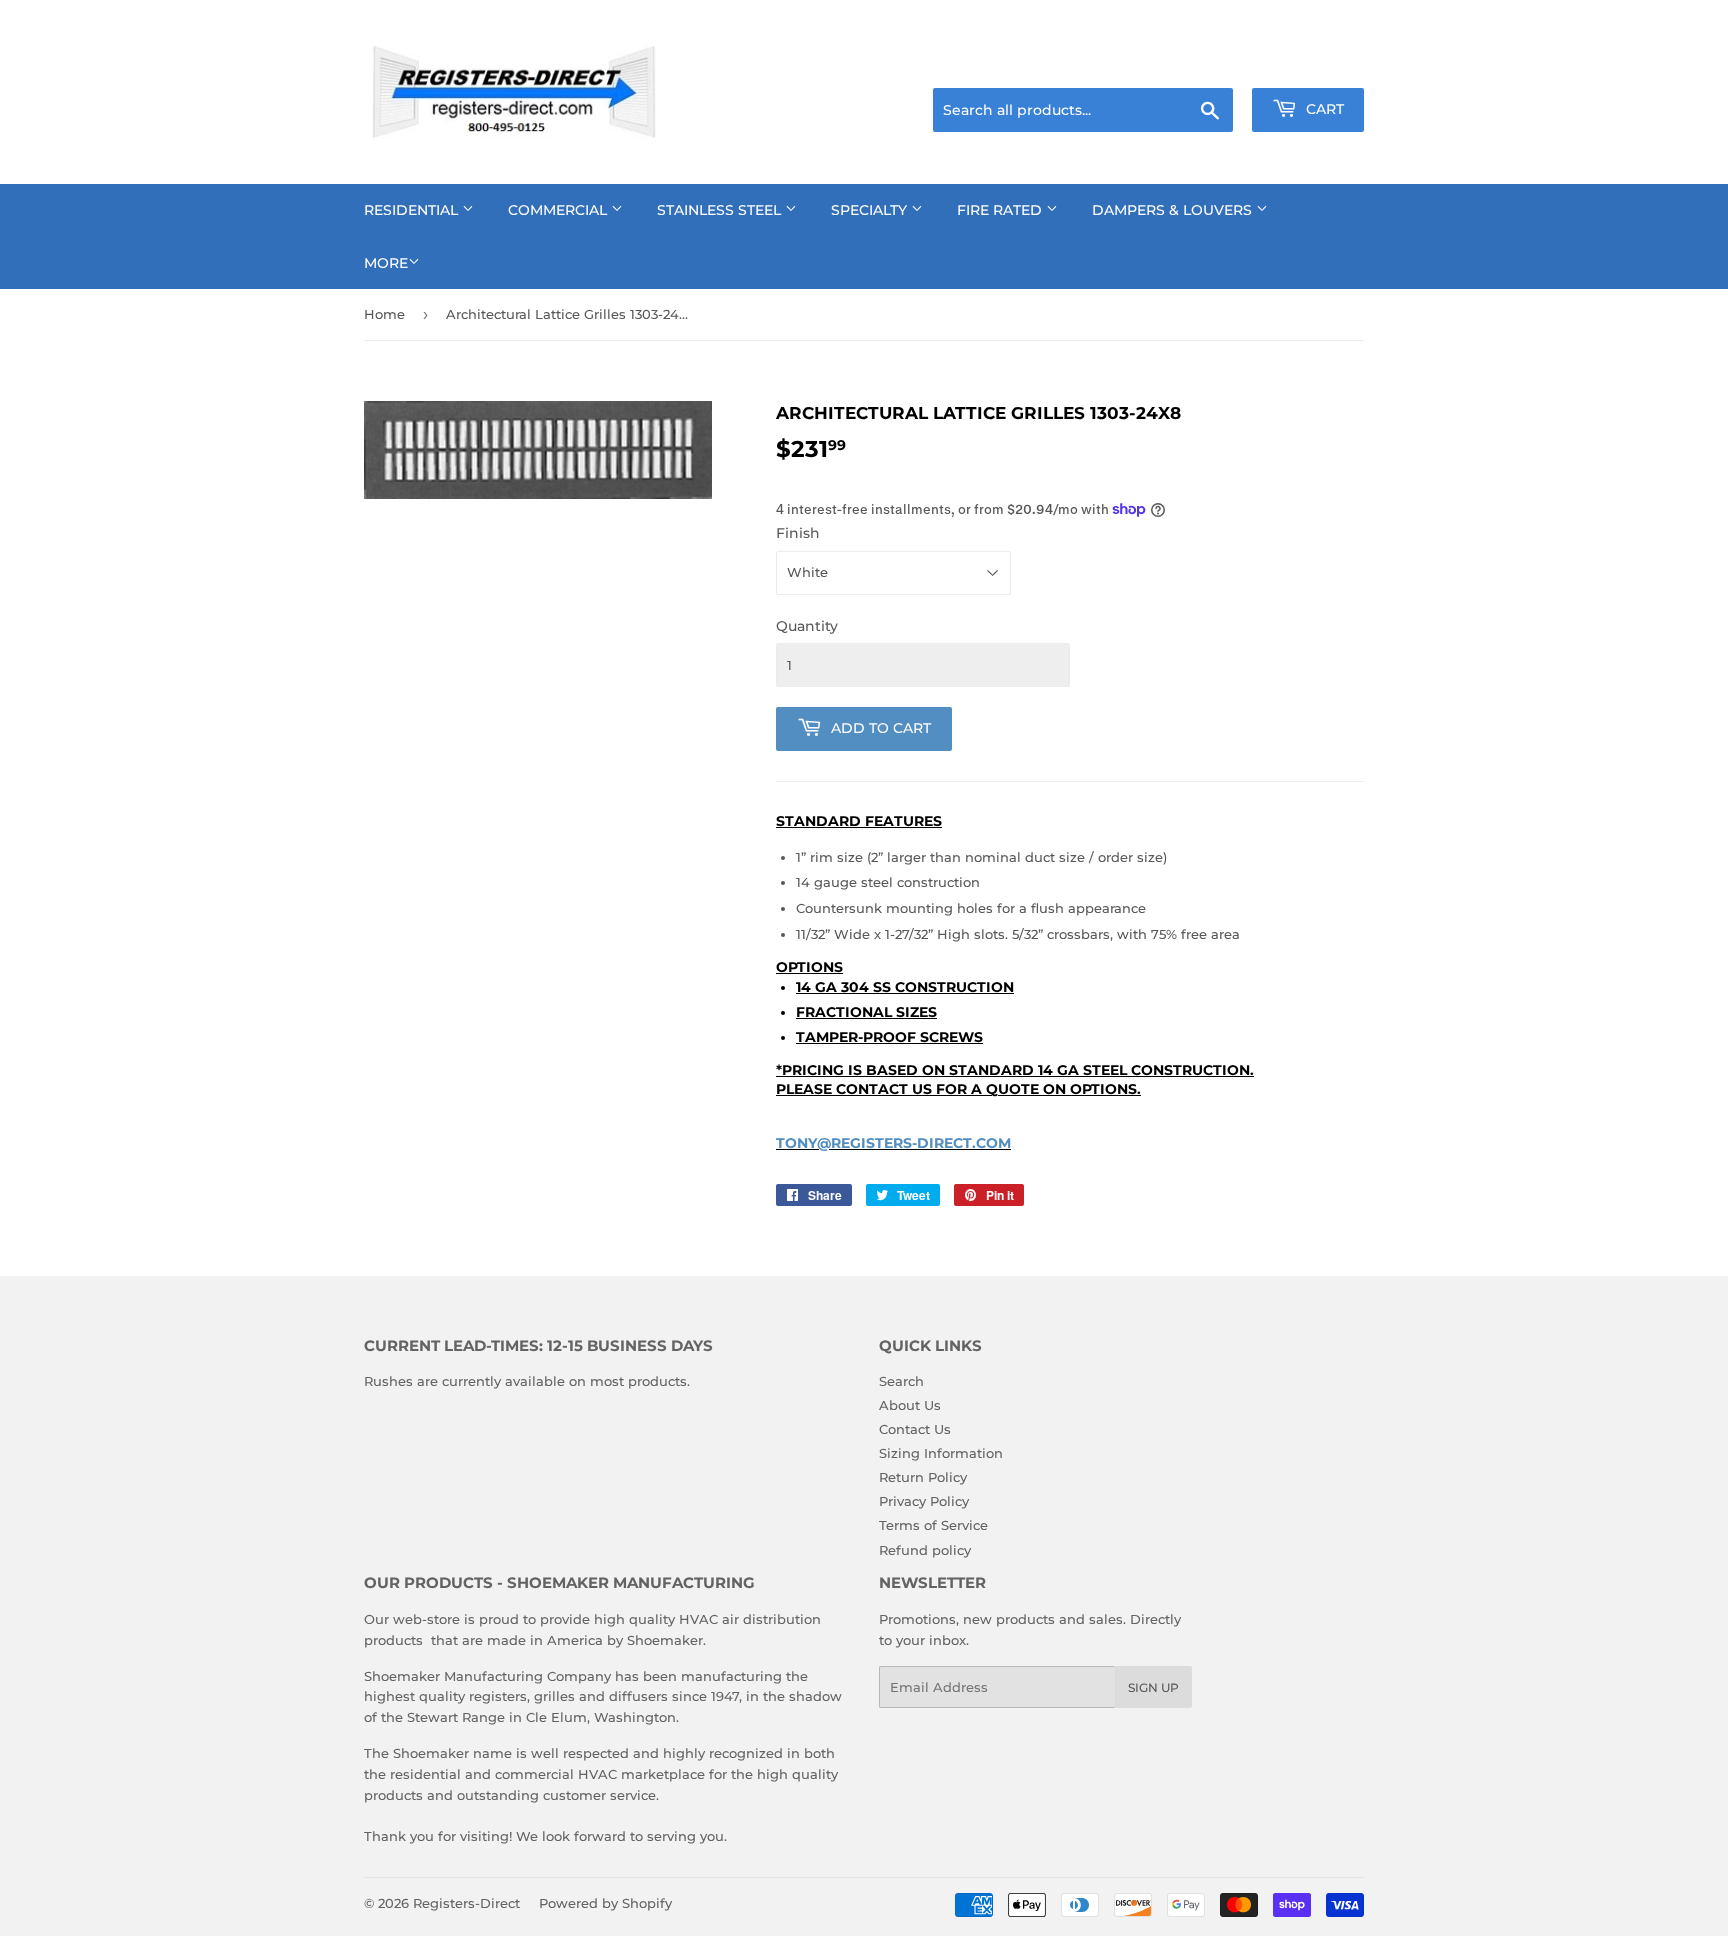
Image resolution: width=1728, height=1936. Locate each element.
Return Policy (923, 1477)
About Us (910, 1405)
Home (384, 314)
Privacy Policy (924, 1501)
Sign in (1206, 63)
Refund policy (925, 1550)
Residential (413, 210)
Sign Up (1153, 1687)
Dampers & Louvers (1174, 210)
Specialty (871, 210)
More (386, 263)
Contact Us (915, 1429)
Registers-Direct (466, 1903)
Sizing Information (941, 1453)
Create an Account (1309, 63)
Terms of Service (933, 1525)
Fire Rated (1001, 210)
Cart (1323, 109)
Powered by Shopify (605, 1903)
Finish (798, 533)
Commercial (559, 210)
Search (901, 1381)
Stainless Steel (721, 210)
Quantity (807, 626)
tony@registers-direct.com (893, 1143)
